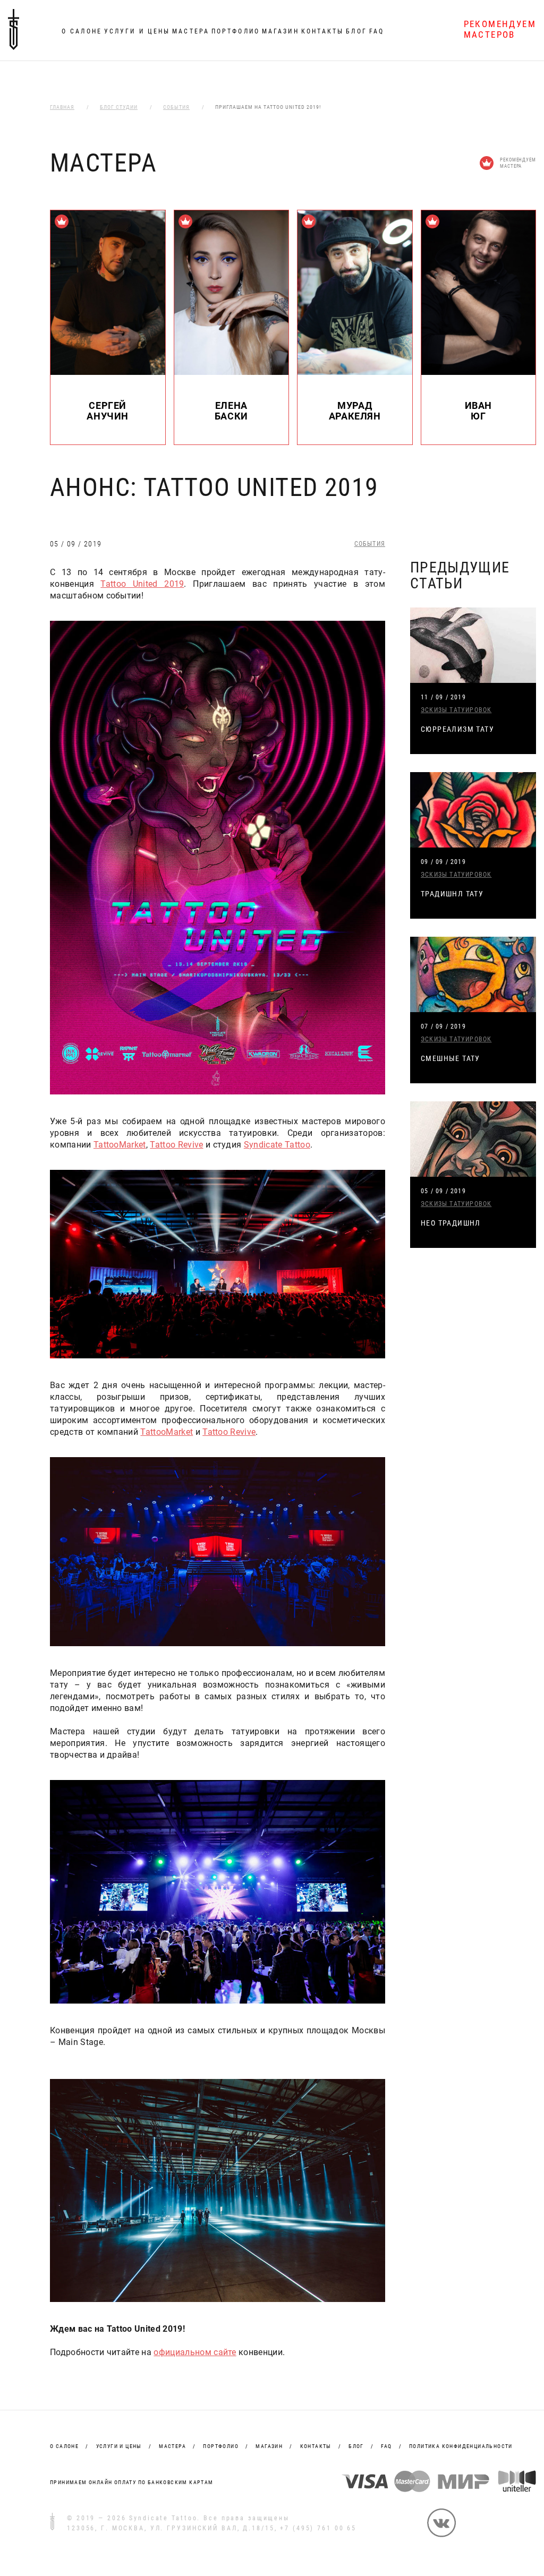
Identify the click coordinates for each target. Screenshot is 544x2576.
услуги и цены (119, 2446)
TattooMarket (120, 1145)
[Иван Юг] (479, 372)
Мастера (191, 31)
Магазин (280, 31)
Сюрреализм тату (457, 729)
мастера (172, 2446)
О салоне (82, 31)
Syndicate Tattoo (277, 1145)
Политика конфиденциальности (461, 2446)
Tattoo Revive (176, 1145)
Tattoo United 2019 (142, 584)
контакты (316, 2446)
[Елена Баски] (232, 372)
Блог (356, 31)
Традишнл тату (452, 894)
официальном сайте (195, 2352)
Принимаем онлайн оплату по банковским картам (132, 2482)
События (370, 544)
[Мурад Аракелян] (355, 372)
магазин (269, 2446)
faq (386, 2446)
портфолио (221, 2446)
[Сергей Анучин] (108, 372)
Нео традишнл (451, 1223)
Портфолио (236, 31)
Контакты (323, 31)
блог (356, 2446)
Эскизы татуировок (456, 710)
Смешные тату (450, 1058)
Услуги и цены (137, 31)
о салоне (64, 2446)
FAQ (377, 31)
